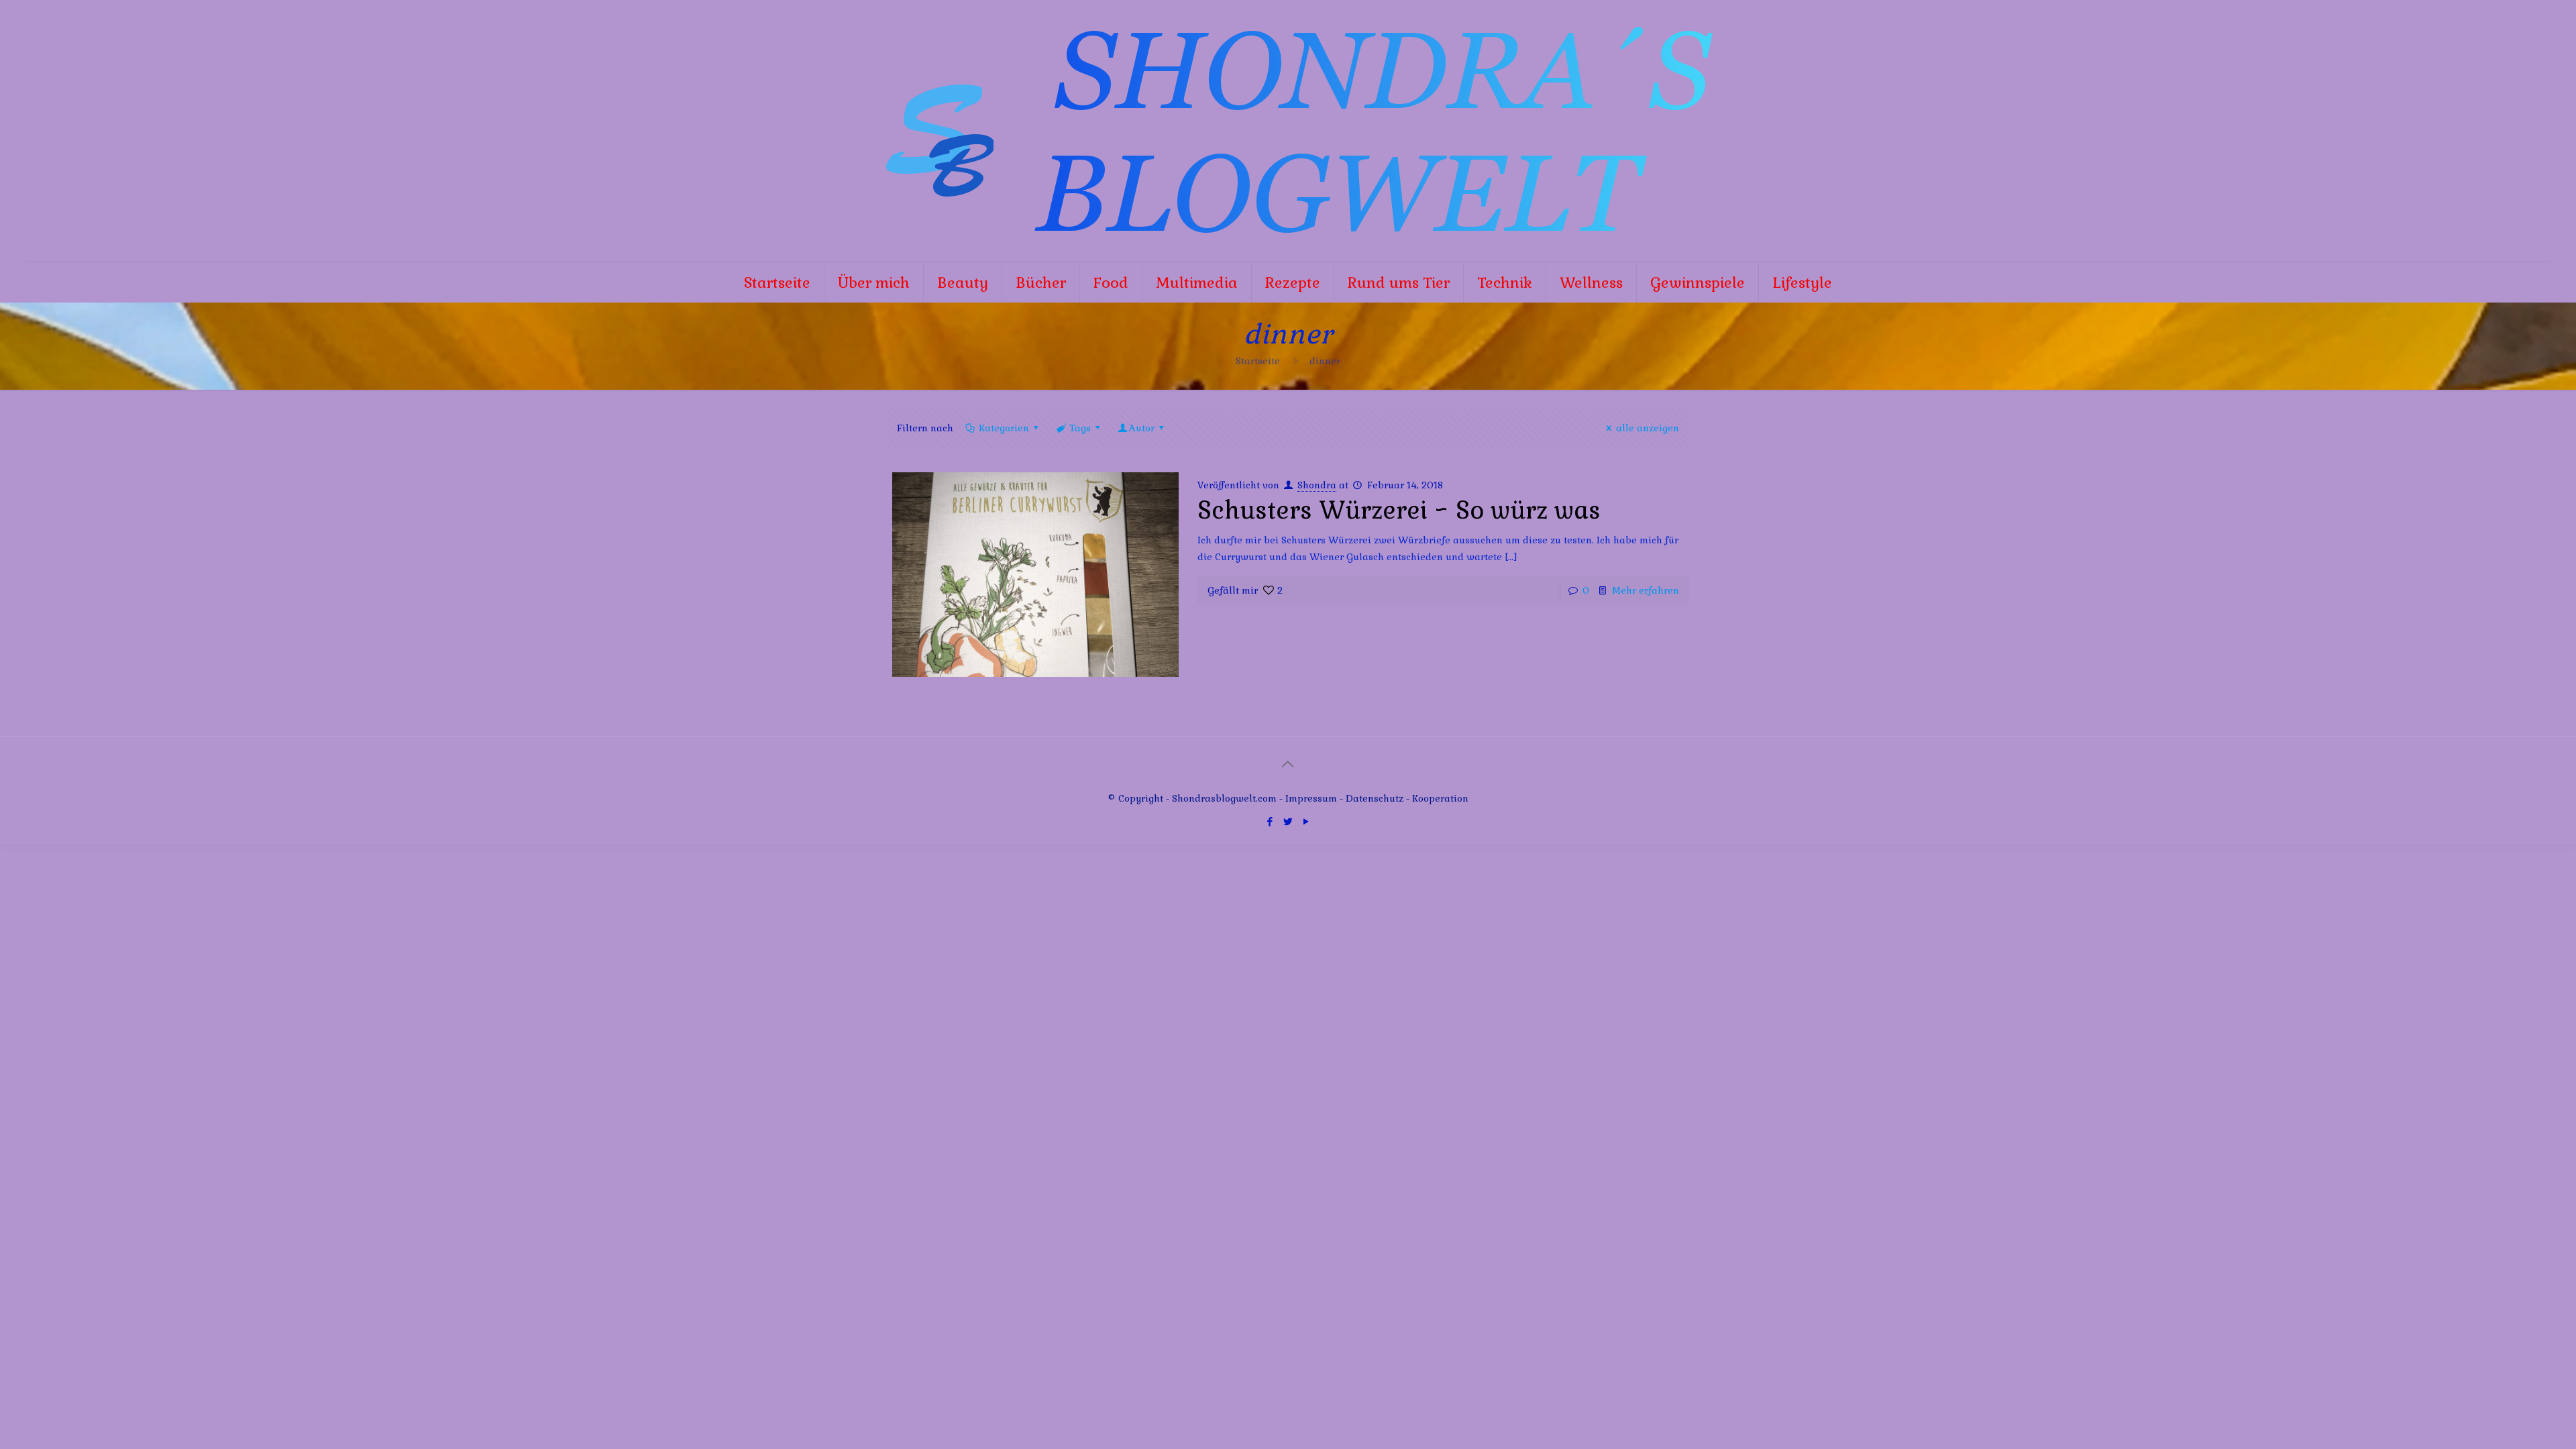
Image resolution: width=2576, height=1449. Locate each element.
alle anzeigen (1648, 428)
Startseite (1258, 361)
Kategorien (1004, 428)
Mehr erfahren (1646, 590)
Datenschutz (1376, 798)
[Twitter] (1288, 821)
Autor (1142, 428)
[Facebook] (1270, 821)
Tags (1080, 428)
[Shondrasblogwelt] (1288, 131)
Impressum (1311, 798)
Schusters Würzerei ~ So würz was (1399, 511)
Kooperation (1440, 798)
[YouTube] (1306, 821)
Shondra (1317, 485)
